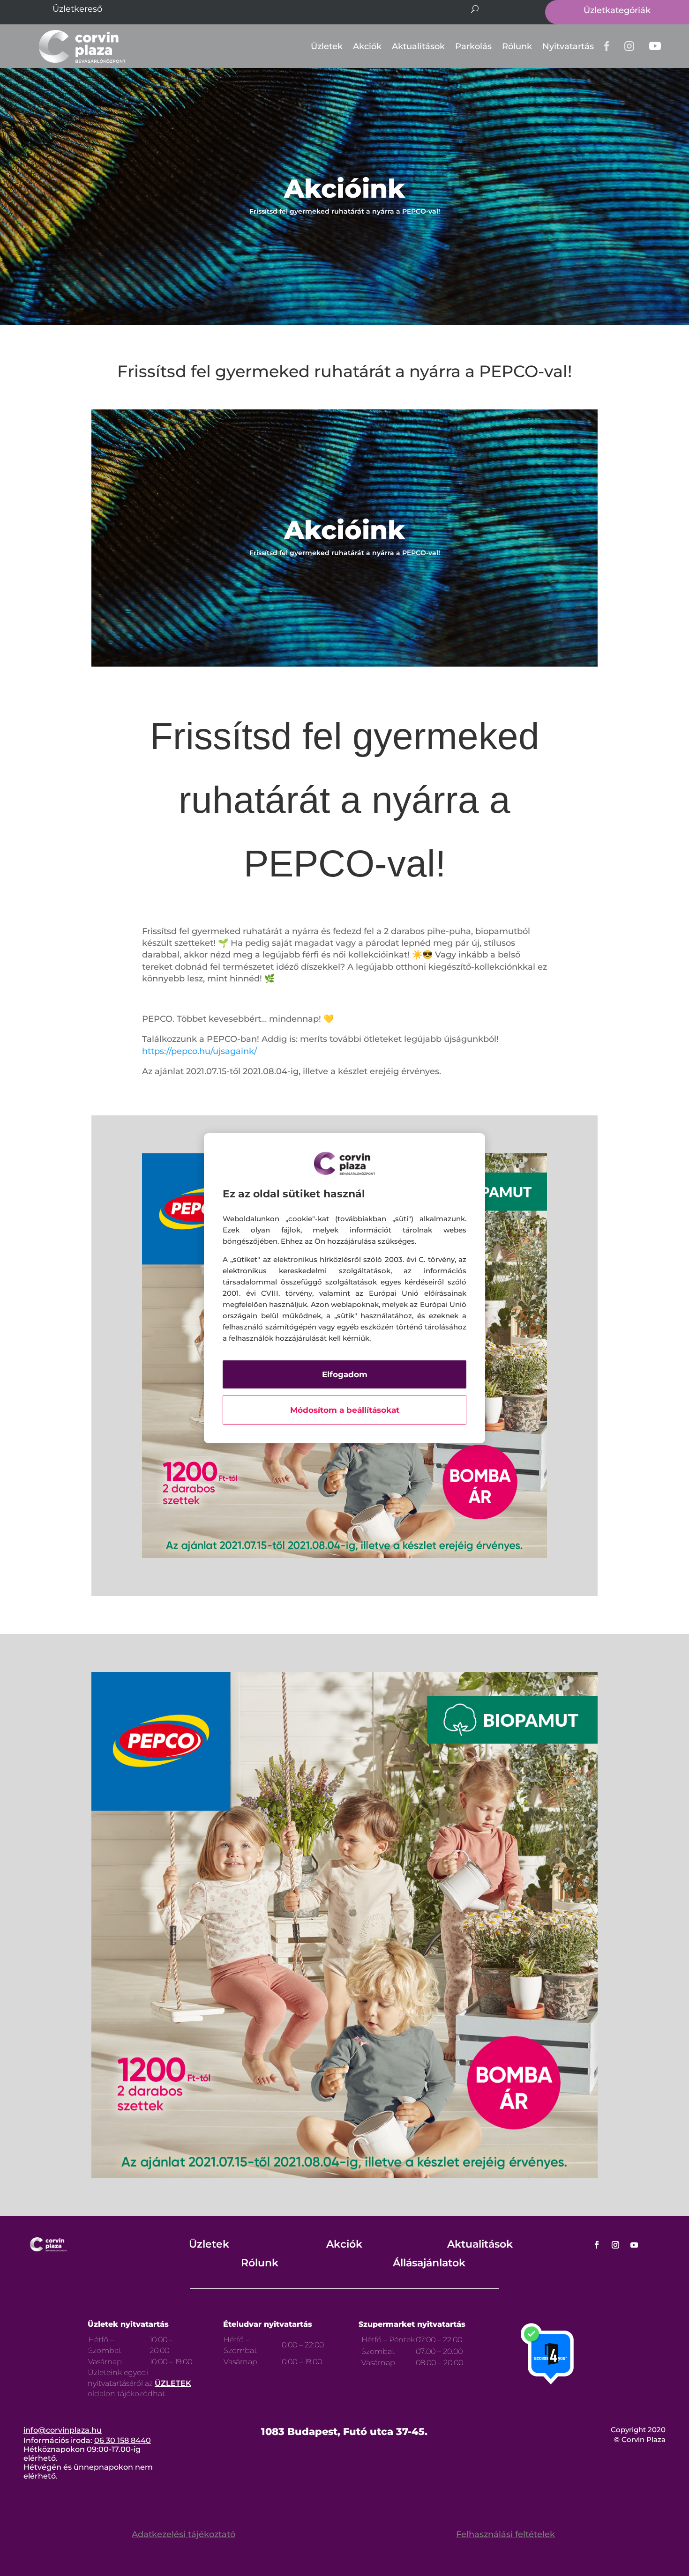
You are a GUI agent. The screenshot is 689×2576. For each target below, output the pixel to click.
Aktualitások (418, 46)
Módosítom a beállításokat (345, 1410)
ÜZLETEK (173, 2383)
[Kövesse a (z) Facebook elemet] (597, 2245)
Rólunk (517, 46)
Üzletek (327, 46)
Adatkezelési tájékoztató (183, 2534)
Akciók (367, 46)
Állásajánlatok (429, 2263)
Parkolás (473, 46)
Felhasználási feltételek (506, 2534)
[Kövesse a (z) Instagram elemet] (615, 2245)
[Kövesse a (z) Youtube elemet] (634, 2245)
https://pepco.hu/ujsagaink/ (199, 1051)
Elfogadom (345, 1374)
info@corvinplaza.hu (63, 2430)
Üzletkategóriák (617, 10)
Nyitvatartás (568, 46)
